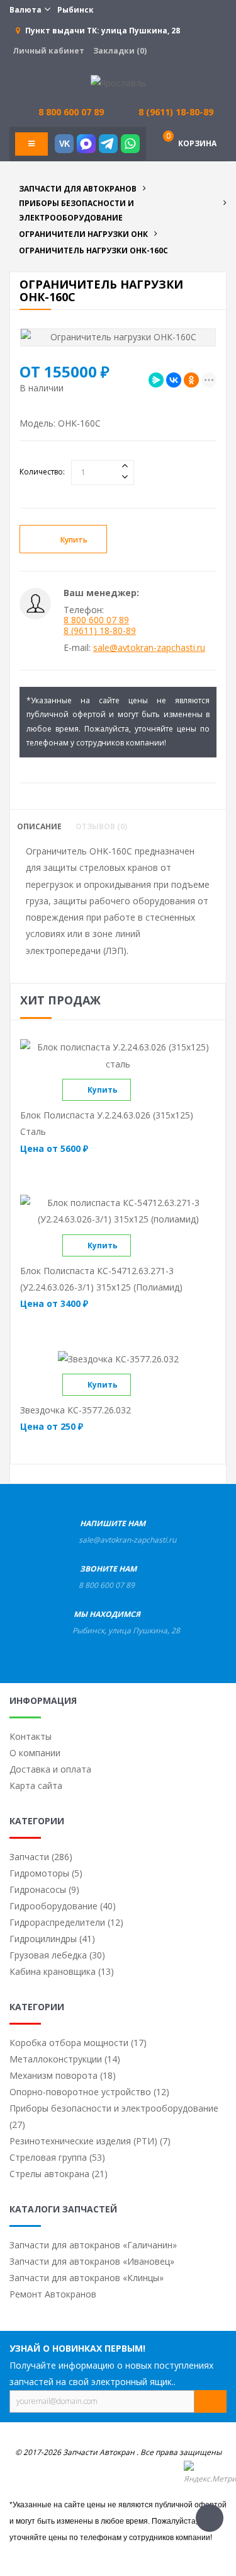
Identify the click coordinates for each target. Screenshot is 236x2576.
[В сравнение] (142, 1090)
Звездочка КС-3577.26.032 (76, 1410)
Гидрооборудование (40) (63, 1906)
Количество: (42, 472)
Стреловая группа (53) (57, 2157)
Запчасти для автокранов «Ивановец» (92, 2261)
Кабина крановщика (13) (62, 1971)
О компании (35, 1753)
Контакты (31, 1736)
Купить (74, 540)
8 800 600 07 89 (96, 620)
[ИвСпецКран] (118, 82)
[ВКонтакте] (174, 380)
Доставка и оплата (50, 1769)
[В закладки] (151, 540)
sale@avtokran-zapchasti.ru (149, 647)
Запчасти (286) (41, 1857)
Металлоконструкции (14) (65, 2059)
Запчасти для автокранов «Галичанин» (93, 2245)
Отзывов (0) (101, 827)
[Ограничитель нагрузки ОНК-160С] (118, 337)
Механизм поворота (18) (63, 2075)
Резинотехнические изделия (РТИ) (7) (90, 2141)
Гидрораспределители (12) (66, 1922)
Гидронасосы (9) (44, 1889)
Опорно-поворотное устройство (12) (89, 2092)
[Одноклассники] (191, 380)
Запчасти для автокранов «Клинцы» (87, 2278)
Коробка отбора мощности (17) (78, 2043)
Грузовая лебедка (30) (57, 1955)
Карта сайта (36, 1785)
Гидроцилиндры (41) (52, 1939)
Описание (39, 827)
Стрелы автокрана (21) (59, 2174)
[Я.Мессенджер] (156, 380)
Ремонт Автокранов (53, 2294)
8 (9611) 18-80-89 (176, 112)
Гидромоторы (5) (46, 1873)
